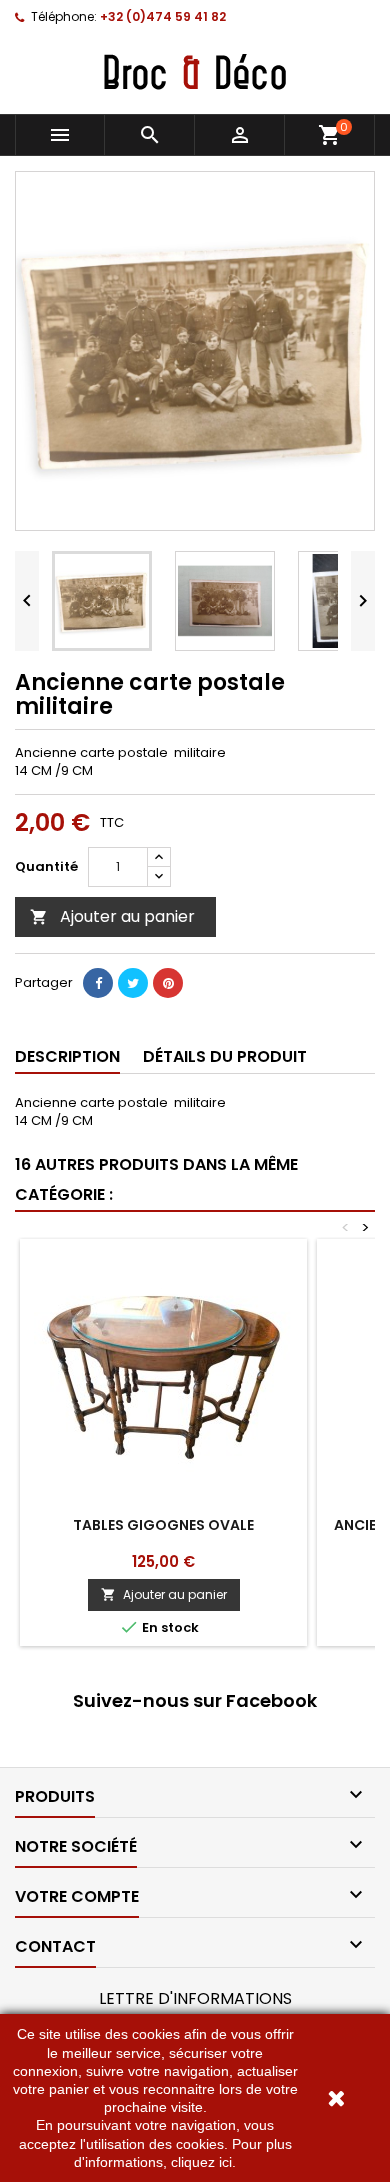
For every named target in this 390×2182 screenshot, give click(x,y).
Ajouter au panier (112, 916)
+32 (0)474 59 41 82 (163, 16)
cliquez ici (201, 2162)
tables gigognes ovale (163, 1525)
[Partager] (98, 983)
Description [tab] (67, 1056)
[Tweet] (133, 983)
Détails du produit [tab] (225, 1056)
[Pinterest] (168, 983)
